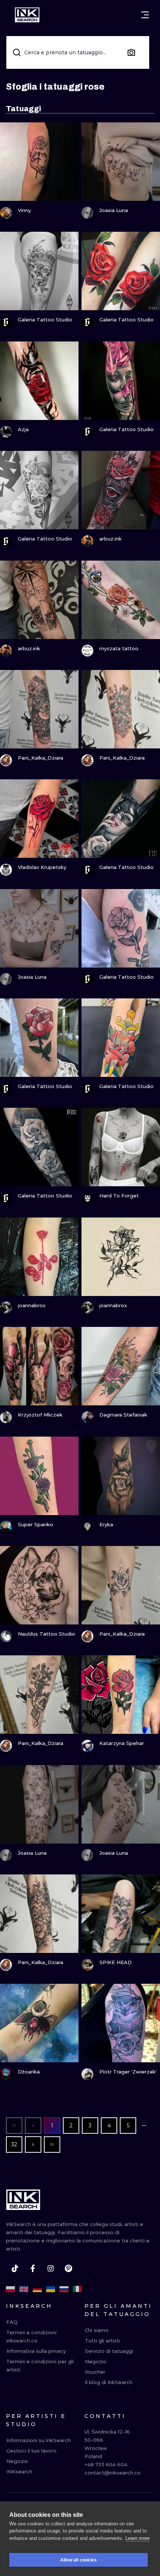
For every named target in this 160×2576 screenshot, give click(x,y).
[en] (24, 2289)
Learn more (137, 2538)
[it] (77, 2289)
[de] (37, 2289)
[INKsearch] (27, 15)
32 (14, 2144)
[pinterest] (68, 2268)
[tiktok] (15, 2268)
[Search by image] (131, 52)
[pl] (10, 2289)
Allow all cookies (79, 2560)
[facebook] (33, 2268)
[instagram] (51, 2268)
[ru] (64, 2289)
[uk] (51, 2289)
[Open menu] (145, 15)
